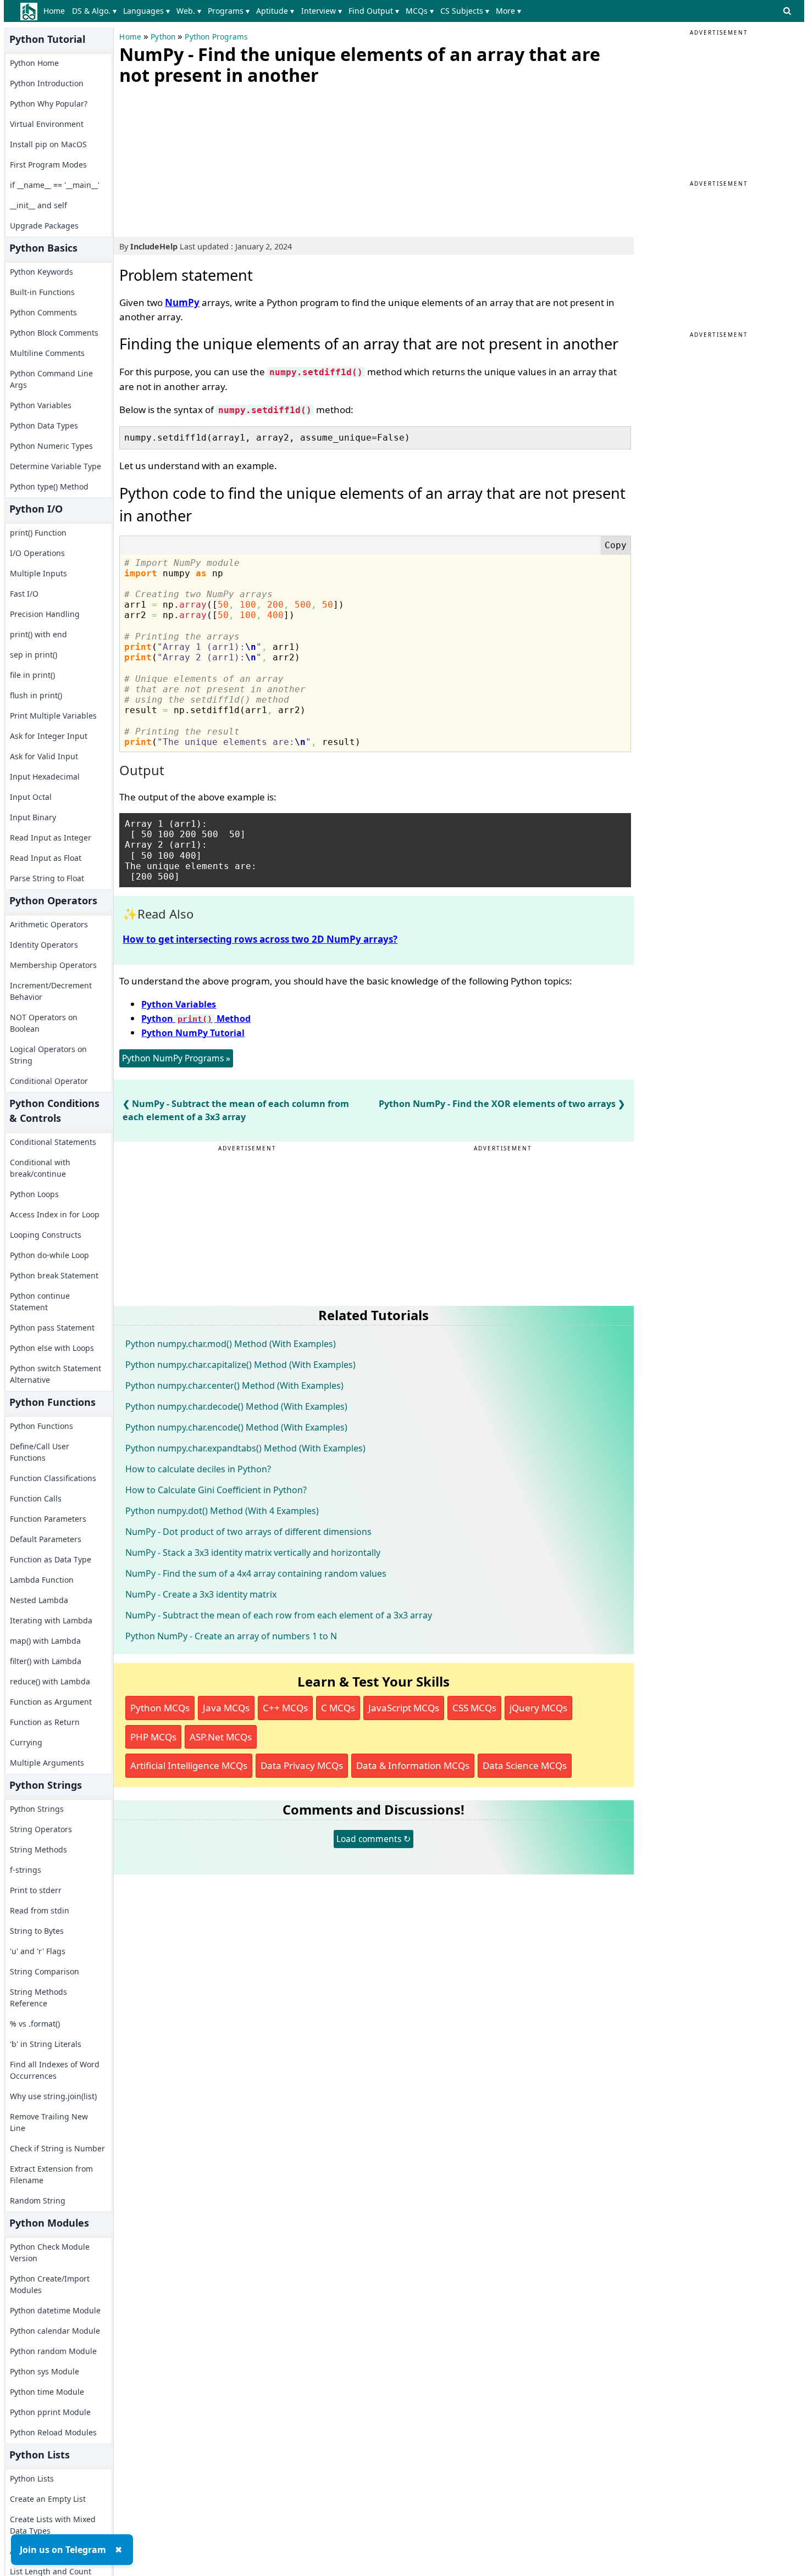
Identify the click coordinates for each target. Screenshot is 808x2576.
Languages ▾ (146, 11)
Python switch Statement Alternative (56, 1374)
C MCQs (338, 1708)
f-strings (26, 1870)
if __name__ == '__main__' (55, 185)
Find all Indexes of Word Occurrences (55, 2070)
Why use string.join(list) (53, 2096)
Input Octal (31, 797)
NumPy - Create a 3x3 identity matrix (201, 1594)
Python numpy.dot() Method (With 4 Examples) (222, 1511)
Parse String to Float (47, 878)
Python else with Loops (52, 1348)
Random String (38, 2201)
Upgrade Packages (44, 226)
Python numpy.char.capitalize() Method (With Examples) (240, 1365)
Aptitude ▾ (275, 11)
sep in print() (34, 655)
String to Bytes (37, 1931)
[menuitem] (56, 11)
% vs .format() (35, 2024)
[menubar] (284, 11)
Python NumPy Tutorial (193, 1033)
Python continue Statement (40, 1301)
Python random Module (53, 2351)
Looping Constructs (46, 1235)
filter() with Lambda (46, 1661)
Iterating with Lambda (51, 1620)
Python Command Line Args (51, 379)
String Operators (41, 1829)
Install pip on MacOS (48, 144)
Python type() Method (49, 486)
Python (163, 37)
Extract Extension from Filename (51, 2174)
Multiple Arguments (47, 1763)
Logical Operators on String (48, 1055)
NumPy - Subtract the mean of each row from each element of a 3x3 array (279, 1615)
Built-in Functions (42, 292)
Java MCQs (226, 1708)
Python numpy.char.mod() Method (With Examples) (231, 1344)
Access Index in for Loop (55, 1214)
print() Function (38, 533)
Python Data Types (44, 425)
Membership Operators (53, 965)
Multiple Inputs (38, 573)
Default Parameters (46, 1539)
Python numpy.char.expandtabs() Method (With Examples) (245, 1448)
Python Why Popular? (49, 104)
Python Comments (43, 312)
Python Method (196, 1019)
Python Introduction (47, 83)
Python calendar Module (55, 2331)
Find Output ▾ (374, 11)
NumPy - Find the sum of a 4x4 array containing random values (256, 1573)
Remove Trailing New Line (49, 2122)
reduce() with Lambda (50, 1681)
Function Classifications (53, 1478)
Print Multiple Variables (53, 716)
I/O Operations (37, 553)
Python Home (34, 63)
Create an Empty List (48, 2499)
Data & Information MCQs (413, 1765)
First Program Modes (48, 165)
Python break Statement (54, 1275)
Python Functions (41, 1426)
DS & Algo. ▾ (94, 11)
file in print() (32, 675)
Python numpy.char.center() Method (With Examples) (234, 1386)
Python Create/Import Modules (50, 2284)
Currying (26, 1742)
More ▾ (508, 11)
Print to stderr (36, 1890)
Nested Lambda (39, 1600)
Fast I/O (24, 594)
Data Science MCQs (525, 1765)
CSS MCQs (474, 1708)
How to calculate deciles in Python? (198, 1469)
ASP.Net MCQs (221, 1737)
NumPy (182, 302)
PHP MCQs (153, 1737)
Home (54, 11)
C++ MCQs (285, 1708)
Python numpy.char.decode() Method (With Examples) (236, 1406)
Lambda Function (42, 1580)
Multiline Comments (47, 353)
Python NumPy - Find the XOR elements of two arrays (497, 1104)
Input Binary (33, 817)
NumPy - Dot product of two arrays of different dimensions (248, 1532)
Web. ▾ (189, 11)
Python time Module (47, 2392)
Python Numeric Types (51, 446)
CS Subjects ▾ (465, 11)
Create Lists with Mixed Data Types (53, 2525)
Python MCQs (160, 1708)
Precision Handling (45, 614)
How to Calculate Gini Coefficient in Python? (216, 1490)
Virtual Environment (47, 124)
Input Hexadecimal (45, 777)
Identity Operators (44, 945)
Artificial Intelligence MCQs (189, 1765)
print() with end (38, 634)
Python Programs (216, 37)
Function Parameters (48, 1519)
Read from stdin (40, 1910)
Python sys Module (45, 2371)
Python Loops (34, 1194)
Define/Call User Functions (40, 1452)
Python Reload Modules (53, 2432)
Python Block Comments (54, 333)
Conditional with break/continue (40, 1168)
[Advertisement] (202, 159)
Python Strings (37, 1809)
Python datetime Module (55, 2310)
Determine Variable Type (56, 466)
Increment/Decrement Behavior (51, 991)
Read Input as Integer (51, 838)
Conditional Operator (49, 1081)
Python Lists (32, 2478)
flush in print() (36, 695)
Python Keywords (41, 272)
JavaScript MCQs (404, 1708)
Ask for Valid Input (44, 756)
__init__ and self (38, 205)
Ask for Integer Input (49, 736)
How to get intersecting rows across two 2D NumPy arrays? (260, 939)
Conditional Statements (53, 1142)
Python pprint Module (50, 2412)
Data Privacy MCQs (302, 1765)
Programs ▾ (229, 11)
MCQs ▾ (420, 11)
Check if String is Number (57, 2148)
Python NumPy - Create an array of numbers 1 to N (231, 1636)
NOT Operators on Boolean (44, 1023)
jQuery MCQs (538, 1708)
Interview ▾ (322, 11)
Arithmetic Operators (49, 924)
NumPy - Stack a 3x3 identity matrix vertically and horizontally (253, 1553)
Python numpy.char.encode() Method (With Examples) (236, 1427)
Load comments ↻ (373, 1839)
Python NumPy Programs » (176, 1058)
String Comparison (45, 1971)
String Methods (38, 1849)
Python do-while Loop (49, 1255)
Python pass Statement (52, 1328)
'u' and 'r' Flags (38, 1951)
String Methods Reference (38, 1998)
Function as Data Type (51, 1559)
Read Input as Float (46, 858)
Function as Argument (51, 1702)
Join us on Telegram (63, 2550)
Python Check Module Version (50, 2252)
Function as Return (45, 1722)
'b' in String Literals (46, 2044)
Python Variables (41, 405)
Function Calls (36, 1498)
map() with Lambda (45, 1641)
